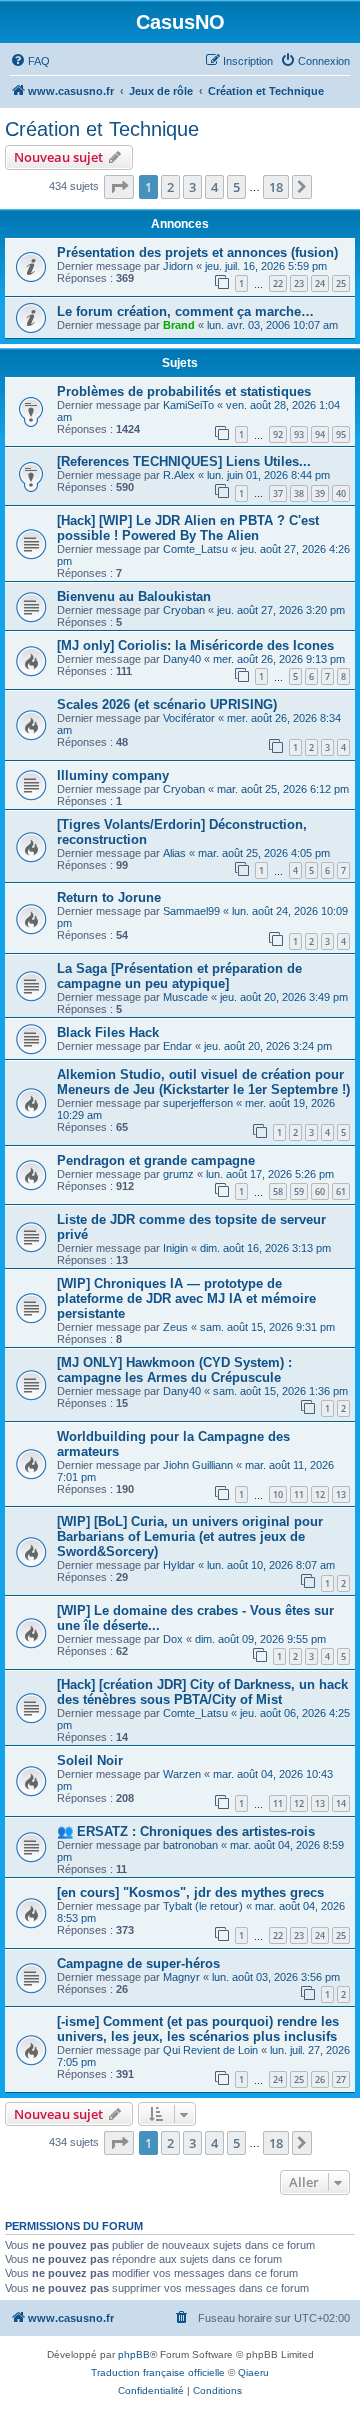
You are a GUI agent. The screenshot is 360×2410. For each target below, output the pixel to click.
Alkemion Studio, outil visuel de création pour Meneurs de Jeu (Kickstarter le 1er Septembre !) (203, 1082)
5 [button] (236, 187)
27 (341, 2079)
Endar (177, 1046)
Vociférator (189, 718)
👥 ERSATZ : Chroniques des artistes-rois (186, 1831)
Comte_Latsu (195, 549)
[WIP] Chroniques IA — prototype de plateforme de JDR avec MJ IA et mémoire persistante (186, 1298)
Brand (179, 325)
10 (278, 1494)
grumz (178, 1174)
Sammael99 (191, 911)
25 (341, 283)
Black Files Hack (108, 1032)
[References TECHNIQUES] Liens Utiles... (184, 461)
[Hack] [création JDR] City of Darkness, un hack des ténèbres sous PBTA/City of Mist (202, 1692)
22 (278, 283)
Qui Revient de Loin (210, 2050)
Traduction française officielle (158, 2372)
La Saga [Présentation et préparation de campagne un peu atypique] (179, 976)
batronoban (190, 1845)
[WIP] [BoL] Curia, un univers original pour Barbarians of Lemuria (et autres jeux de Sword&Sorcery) (190, 1536)
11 (299, 1494)
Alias (174, 853)
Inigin (175, 1248)
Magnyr (181, 1977)
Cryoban (184, 610)
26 (320, 2079)
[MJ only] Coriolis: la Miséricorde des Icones (195, 645)
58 (278, 1191)
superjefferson (198, 1103)
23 (299, 283)
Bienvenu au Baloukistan (134, 596)
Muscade (185, 997)
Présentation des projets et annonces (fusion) (197, 252)
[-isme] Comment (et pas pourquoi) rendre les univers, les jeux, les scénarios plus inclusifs (198, 2029)
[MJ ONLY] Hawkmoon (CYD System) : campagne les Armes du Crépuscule (174, 1370)
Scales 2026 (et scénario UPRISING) (167, 704)
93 (299, 434)
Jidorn (178, 266)
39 (320, 493)
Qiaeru (253, 2372)
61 (341, 1191)
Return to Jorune (109, 897)
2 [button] (170, 187)
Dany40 (182, 659)
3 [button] (192, 187)
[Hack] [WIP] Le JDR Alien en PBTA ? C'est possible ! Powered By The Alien (188, 528)
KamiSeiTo (188, 405)
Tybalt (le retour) (203, 1906)
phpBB (134, 2354)
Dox (173, 1639)
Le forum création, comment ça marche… (185, 311)
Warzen (182, 1774)
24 (320, 283)
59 (299, 1191)
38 (299, 493)
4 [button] (214, 187)
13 (341, 1494)
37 (278, 493)
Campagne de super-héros (138, 1963)
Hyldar (179, 1565)
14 (341, 1803)
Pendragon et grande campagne (156, 1160)
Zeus (175, 1327)
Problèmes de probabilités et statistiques (184, 391)
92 (278, 434)
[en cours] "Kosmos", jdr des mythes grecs (190, 1892)
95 (341, 434)
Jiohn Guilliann (198, 1465)
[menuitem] (30, 61)
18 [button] (276, 187)
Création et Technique (102, 129)
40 (341, 493)
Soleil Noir (90, 1760)
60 (320, 1191)
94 (320, 434)
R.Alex (179, 475)
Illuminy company (113, 775)
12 (320, 1494)
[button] (119, 187)
